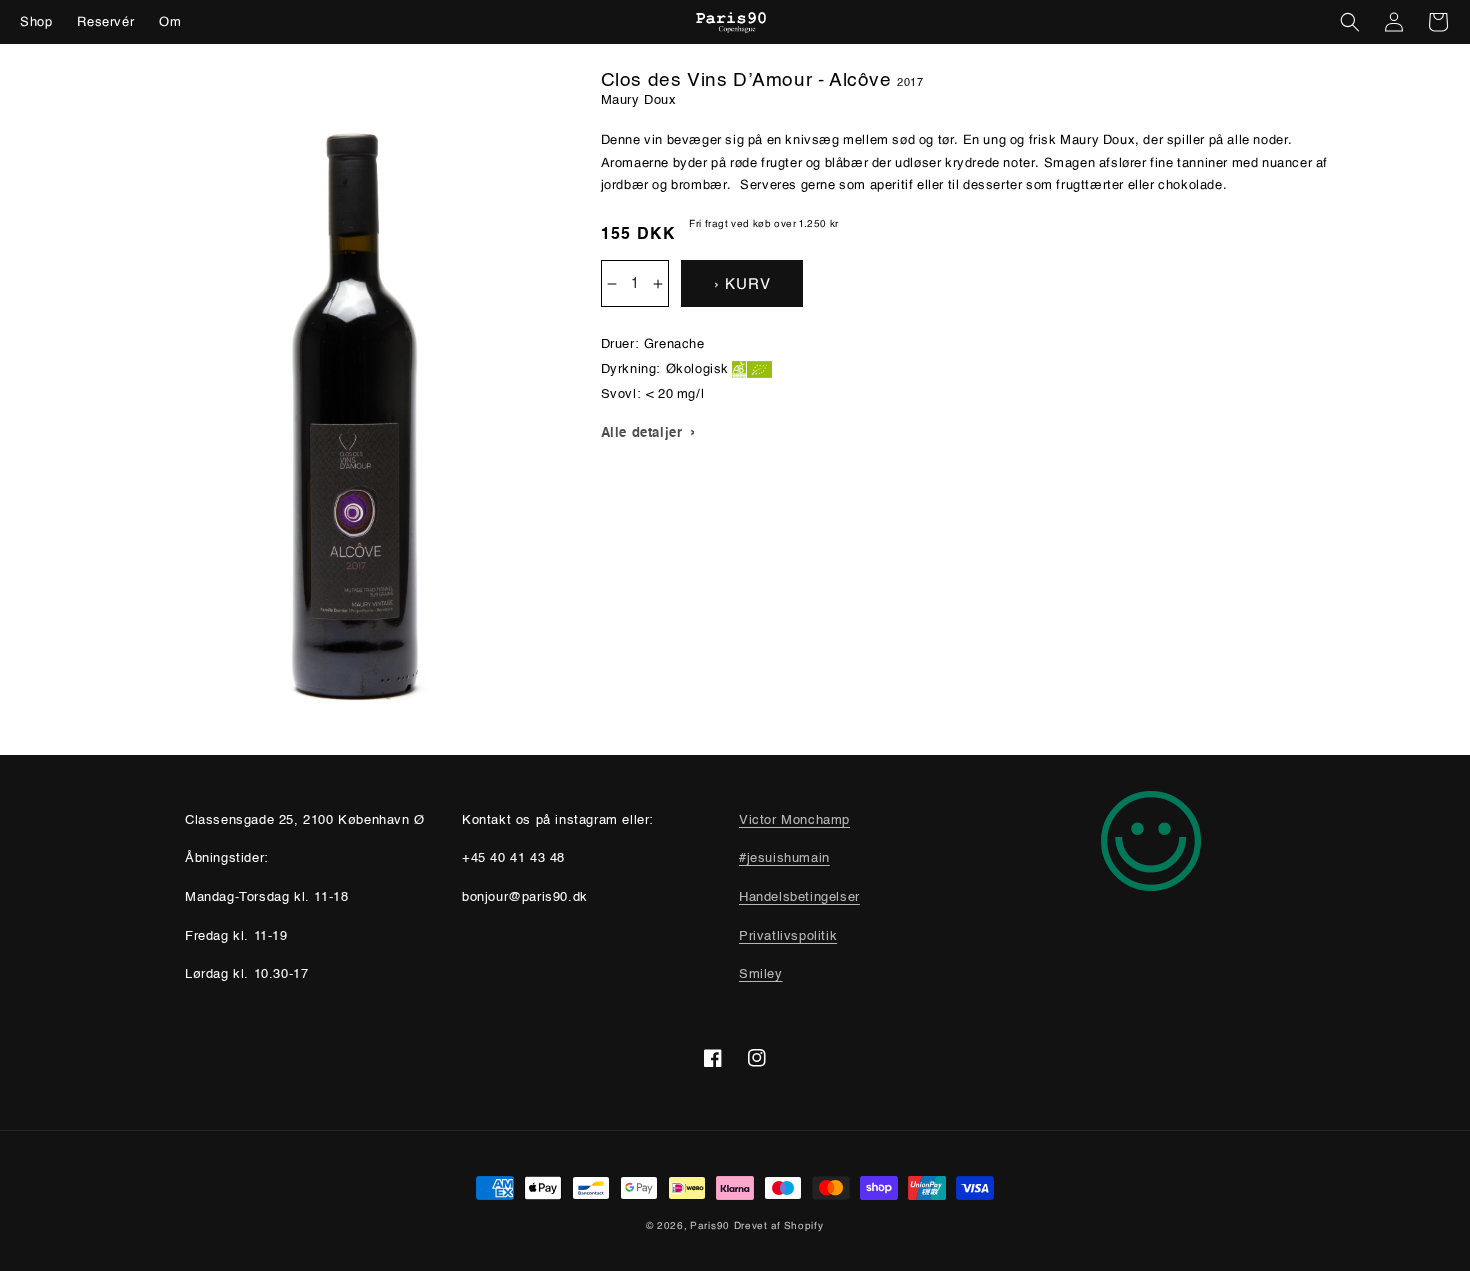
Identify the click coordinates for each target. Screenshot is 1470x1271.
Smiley (761, 974)
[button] (1350, 22)
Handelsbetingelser (799, 897)
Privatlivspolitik (788, 936)
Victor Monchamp (794, 820)
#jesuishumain (784, 858)
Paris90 (710, 1225)
